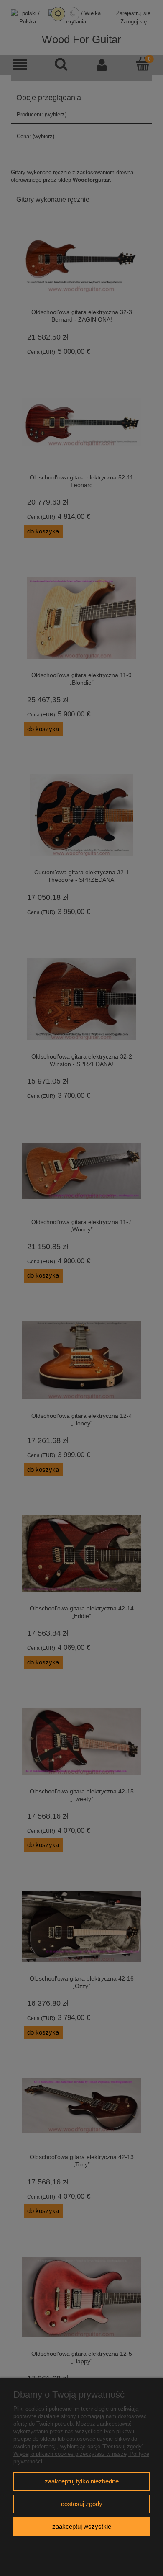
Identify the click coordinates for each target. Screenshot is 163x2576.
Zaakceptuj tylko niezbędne (82, 2481)
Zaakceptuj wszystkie (82, 2526)
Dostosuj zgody (82, 2504)
